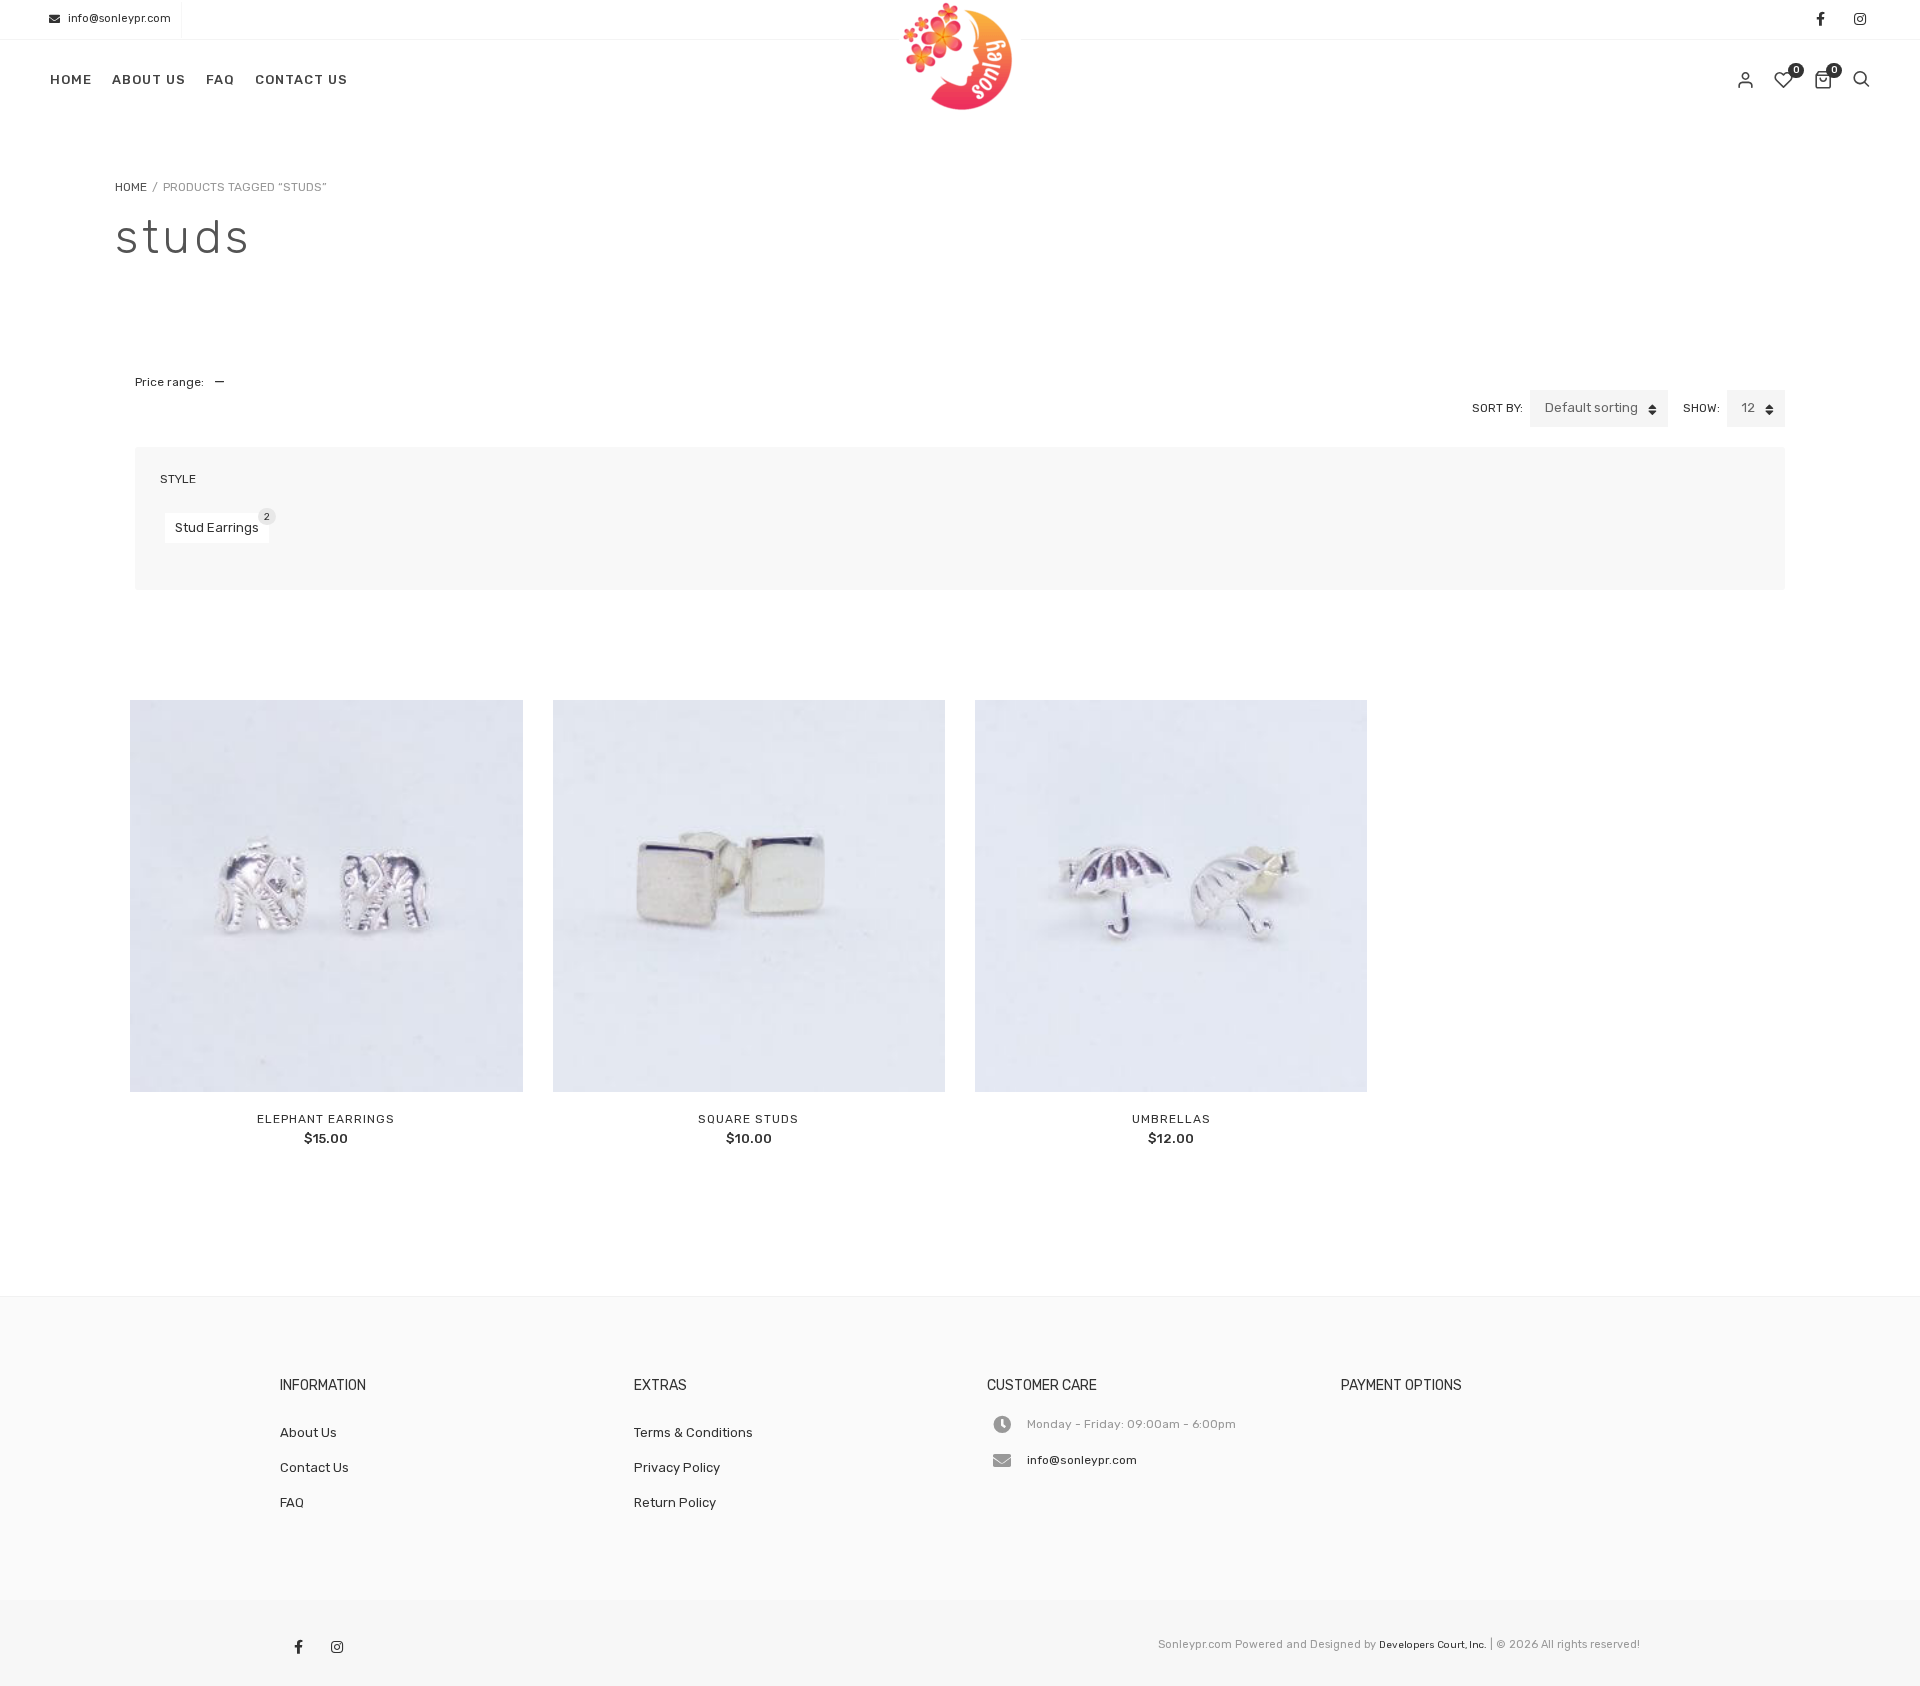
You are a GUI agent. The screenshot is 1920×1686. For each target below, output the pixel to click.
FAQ (220, 79)
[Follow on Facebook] (1820, 20)
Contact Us (301, 79)
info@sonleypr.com (119, 18)
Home (71, 79)
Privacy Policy (677, 1467)
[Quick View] (326, 1056)
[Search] (1861, 80)
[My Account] (1747, 80)
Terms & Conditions (693, 1432)
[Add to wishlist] (372, 1056)
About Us (149, 79)
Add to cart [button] (281, 1056)
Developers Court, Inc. (1433, 1645)
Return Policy (675, 1502)
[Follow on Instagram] (1860, 20)
